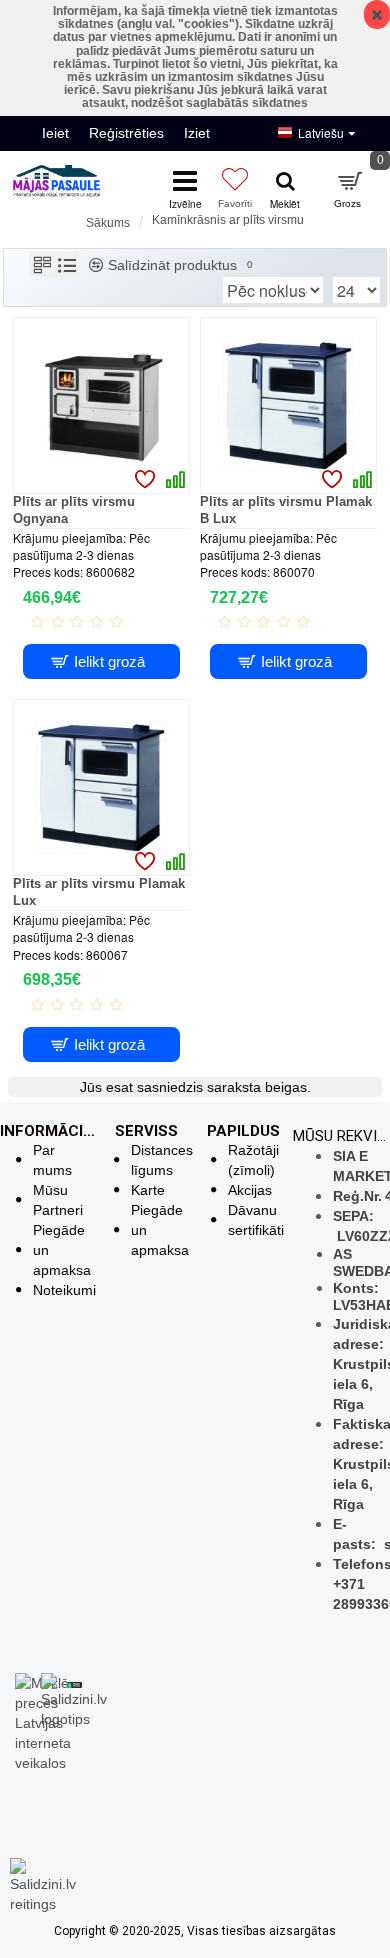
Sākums (108, 223)
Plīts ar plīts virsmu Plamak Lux (99, 892)
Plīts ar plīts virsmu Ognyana (74, 510)
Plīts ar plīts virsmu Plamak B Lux (286, 510)
